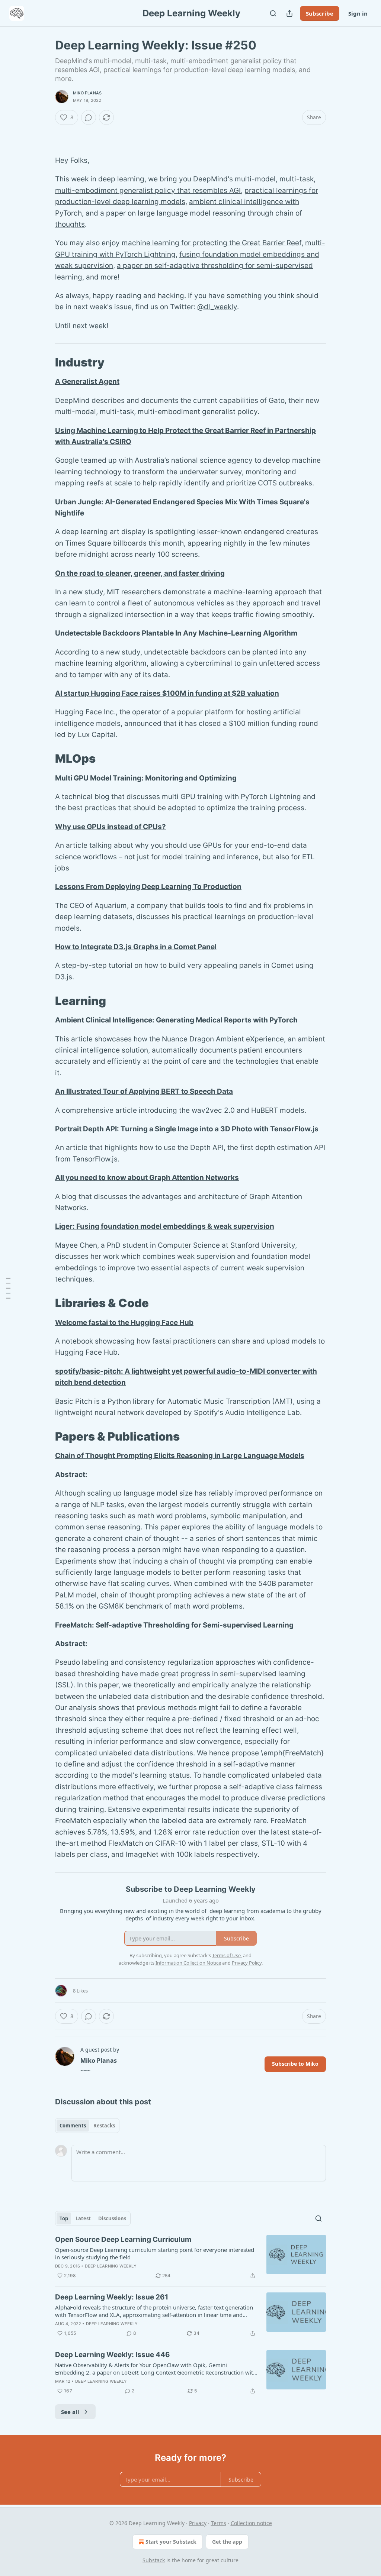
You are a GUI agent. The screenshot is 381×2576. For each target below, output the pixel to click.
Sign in (358, 13)
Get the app (227, 2542)
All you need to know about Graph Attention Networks (147, 1178)
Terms (219, 2523)
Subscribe (320, 13)
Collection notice (251, 2523)
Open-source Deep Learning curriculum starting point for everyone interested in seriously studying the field (155, 2253)
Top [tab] (64, 2218)
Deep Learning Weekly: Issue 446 (113, 2355)
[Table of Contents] (8, 1288)
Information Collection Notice (188, 1963)
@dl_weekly (217, 307)
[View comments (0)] (89, 117)
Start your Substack (171, 2542)
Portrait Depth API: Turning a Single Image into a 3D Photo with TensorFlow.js (187, 1129)
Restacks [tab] (104, 2126)
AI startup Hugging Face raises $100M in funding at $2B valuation (167, 693)
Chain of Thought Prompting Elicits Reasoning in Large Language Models (180, 1456)
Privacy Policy (247, 1963)
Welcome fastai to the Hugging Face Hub (124, 1323)
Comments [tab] (73, 2126)
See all (70, 2412)
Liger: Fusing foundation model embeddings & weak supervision (165, 1226)
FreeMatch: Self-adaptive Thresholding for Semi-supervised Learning (174, 1625)
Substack (154, 2560)
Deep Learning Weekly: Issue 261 (112, 2297)
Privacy (198, 2523)
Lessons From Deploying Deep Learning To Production (148, 887)
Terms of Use (226, 1955)
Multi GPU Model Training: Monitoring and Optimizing (146, 778)
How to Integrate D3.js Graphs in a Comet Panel (136, 947)
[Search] (273, 13)
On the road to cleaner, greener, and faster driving (140, 573)
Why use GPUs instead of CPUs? (111, 827)
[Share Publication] (289, 13)
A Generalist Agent (87, 382)
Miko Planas (87, 93)
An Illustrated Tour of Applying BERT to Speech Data (144, 1091)
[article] (190, 2257)
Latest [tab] (83, 2218)
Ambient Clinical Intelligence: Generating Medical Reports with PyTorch (176, 1020)
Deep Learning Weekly (111, 2266)
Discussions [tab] (112, 2218)
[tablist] (87, 2126)
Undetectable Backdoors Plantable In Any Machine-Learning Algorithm (176, 633)
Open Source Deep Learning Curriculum (123, 2239)
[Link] (45, 362)
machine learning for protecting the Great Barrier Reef (212, 243)
